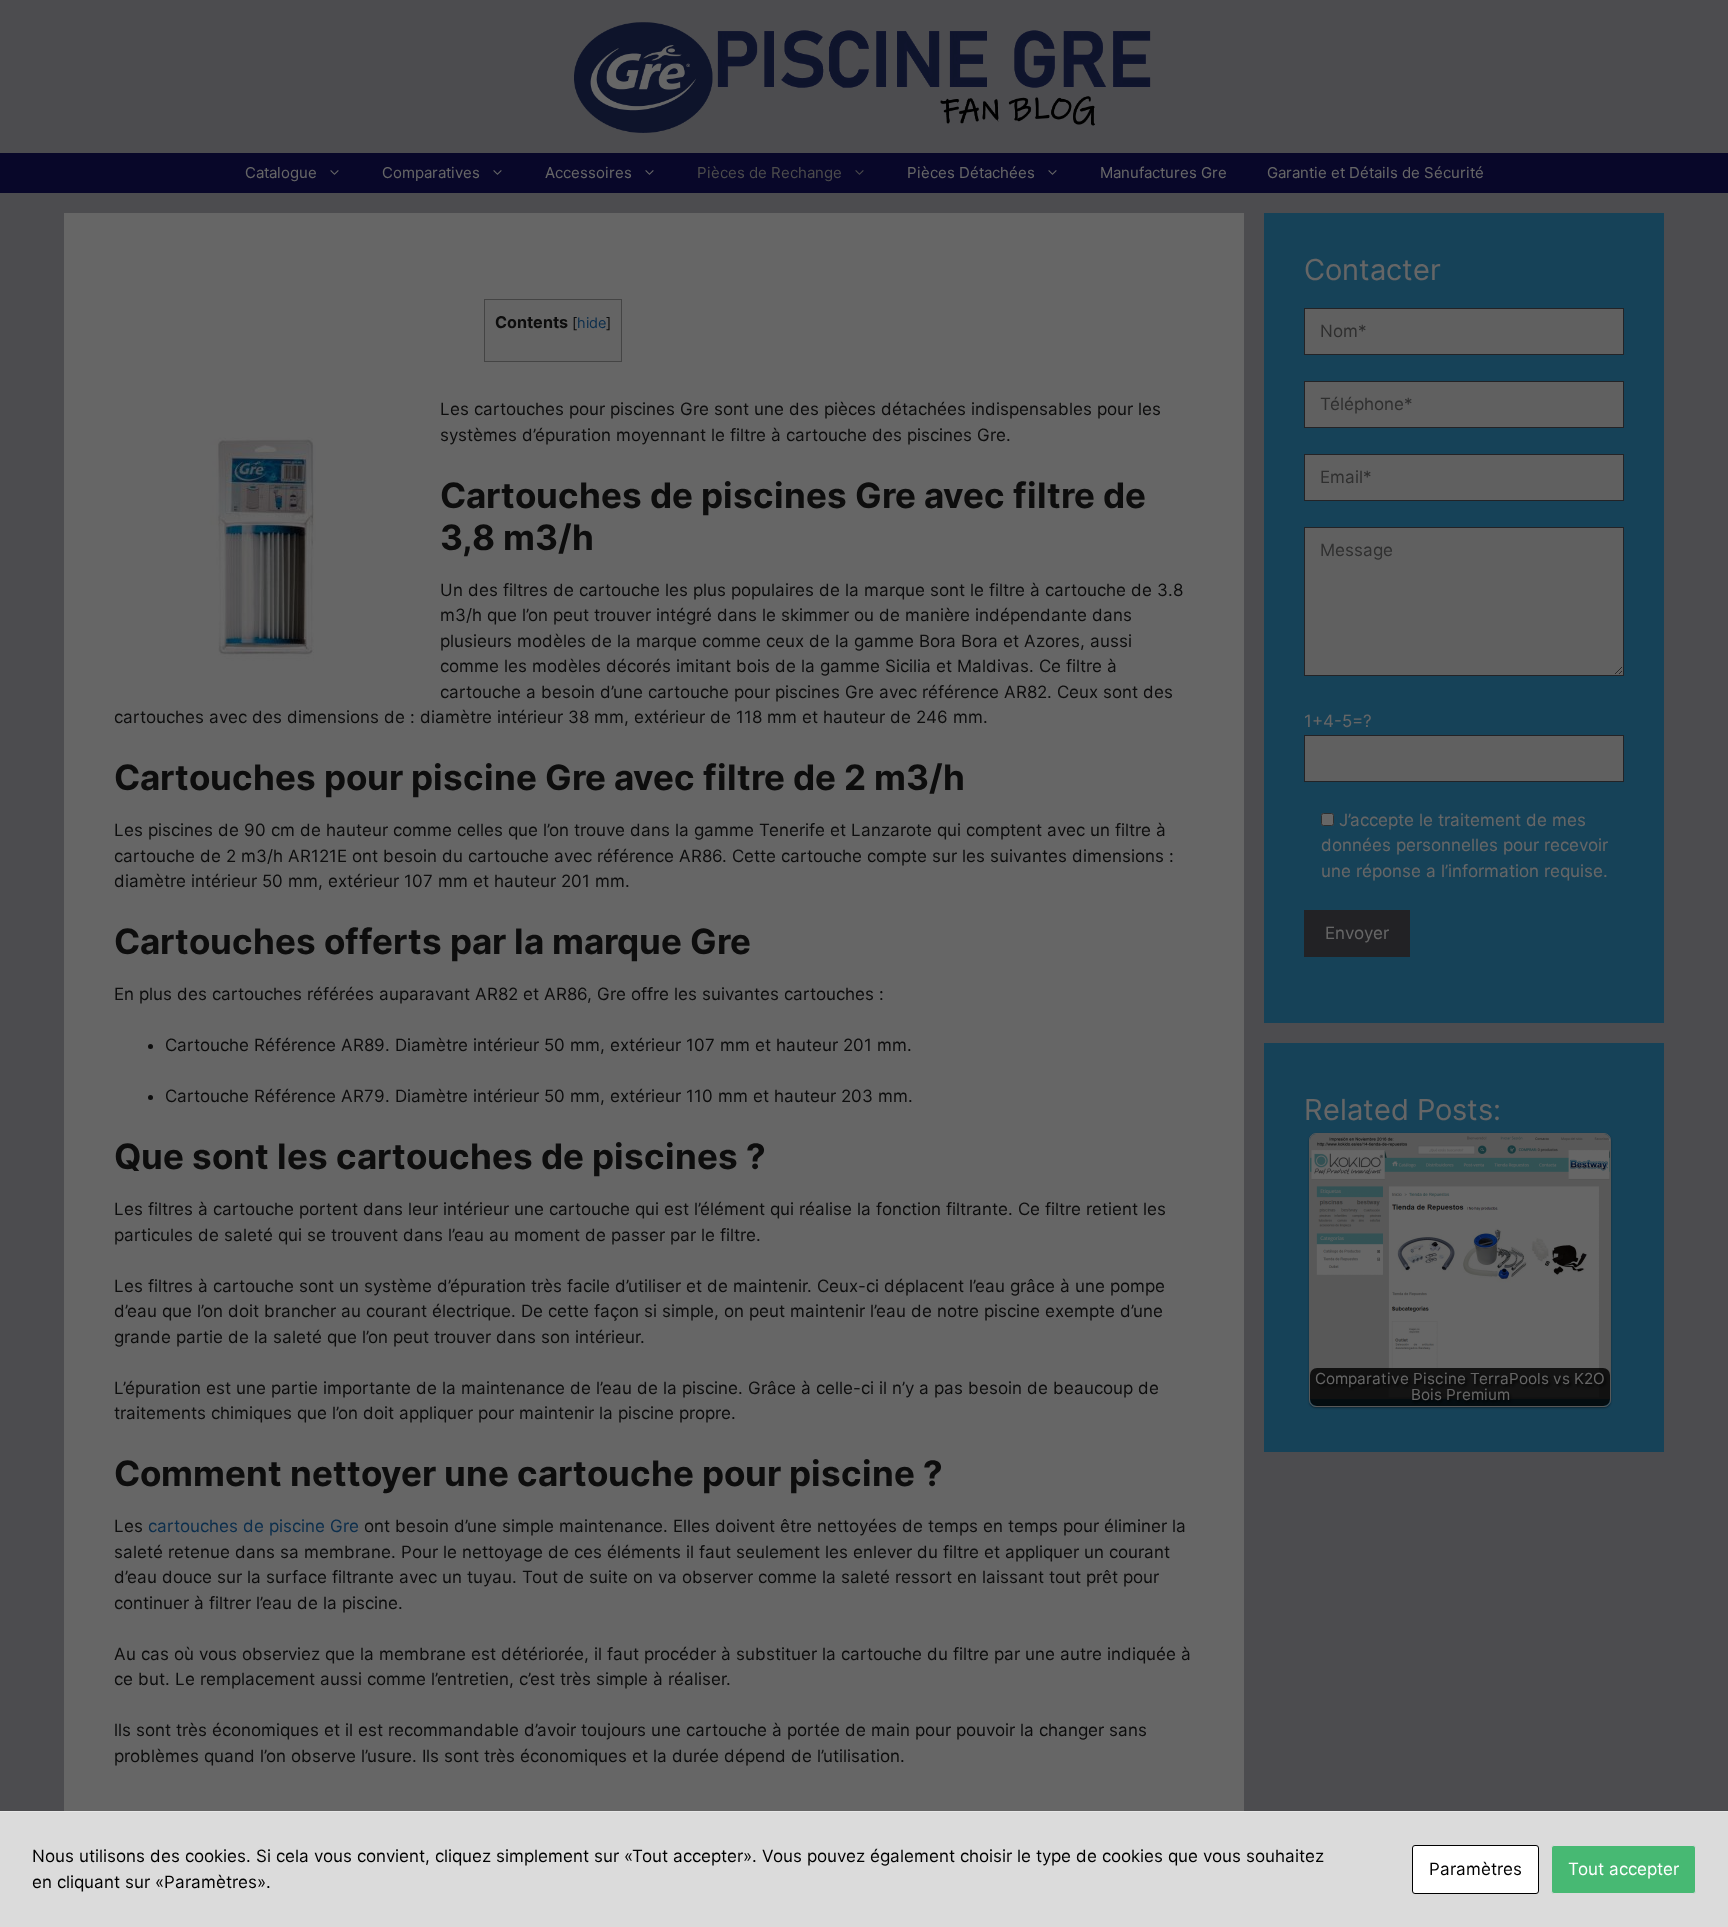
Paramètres (1475, 1869)
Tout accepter (1623, 1869)
